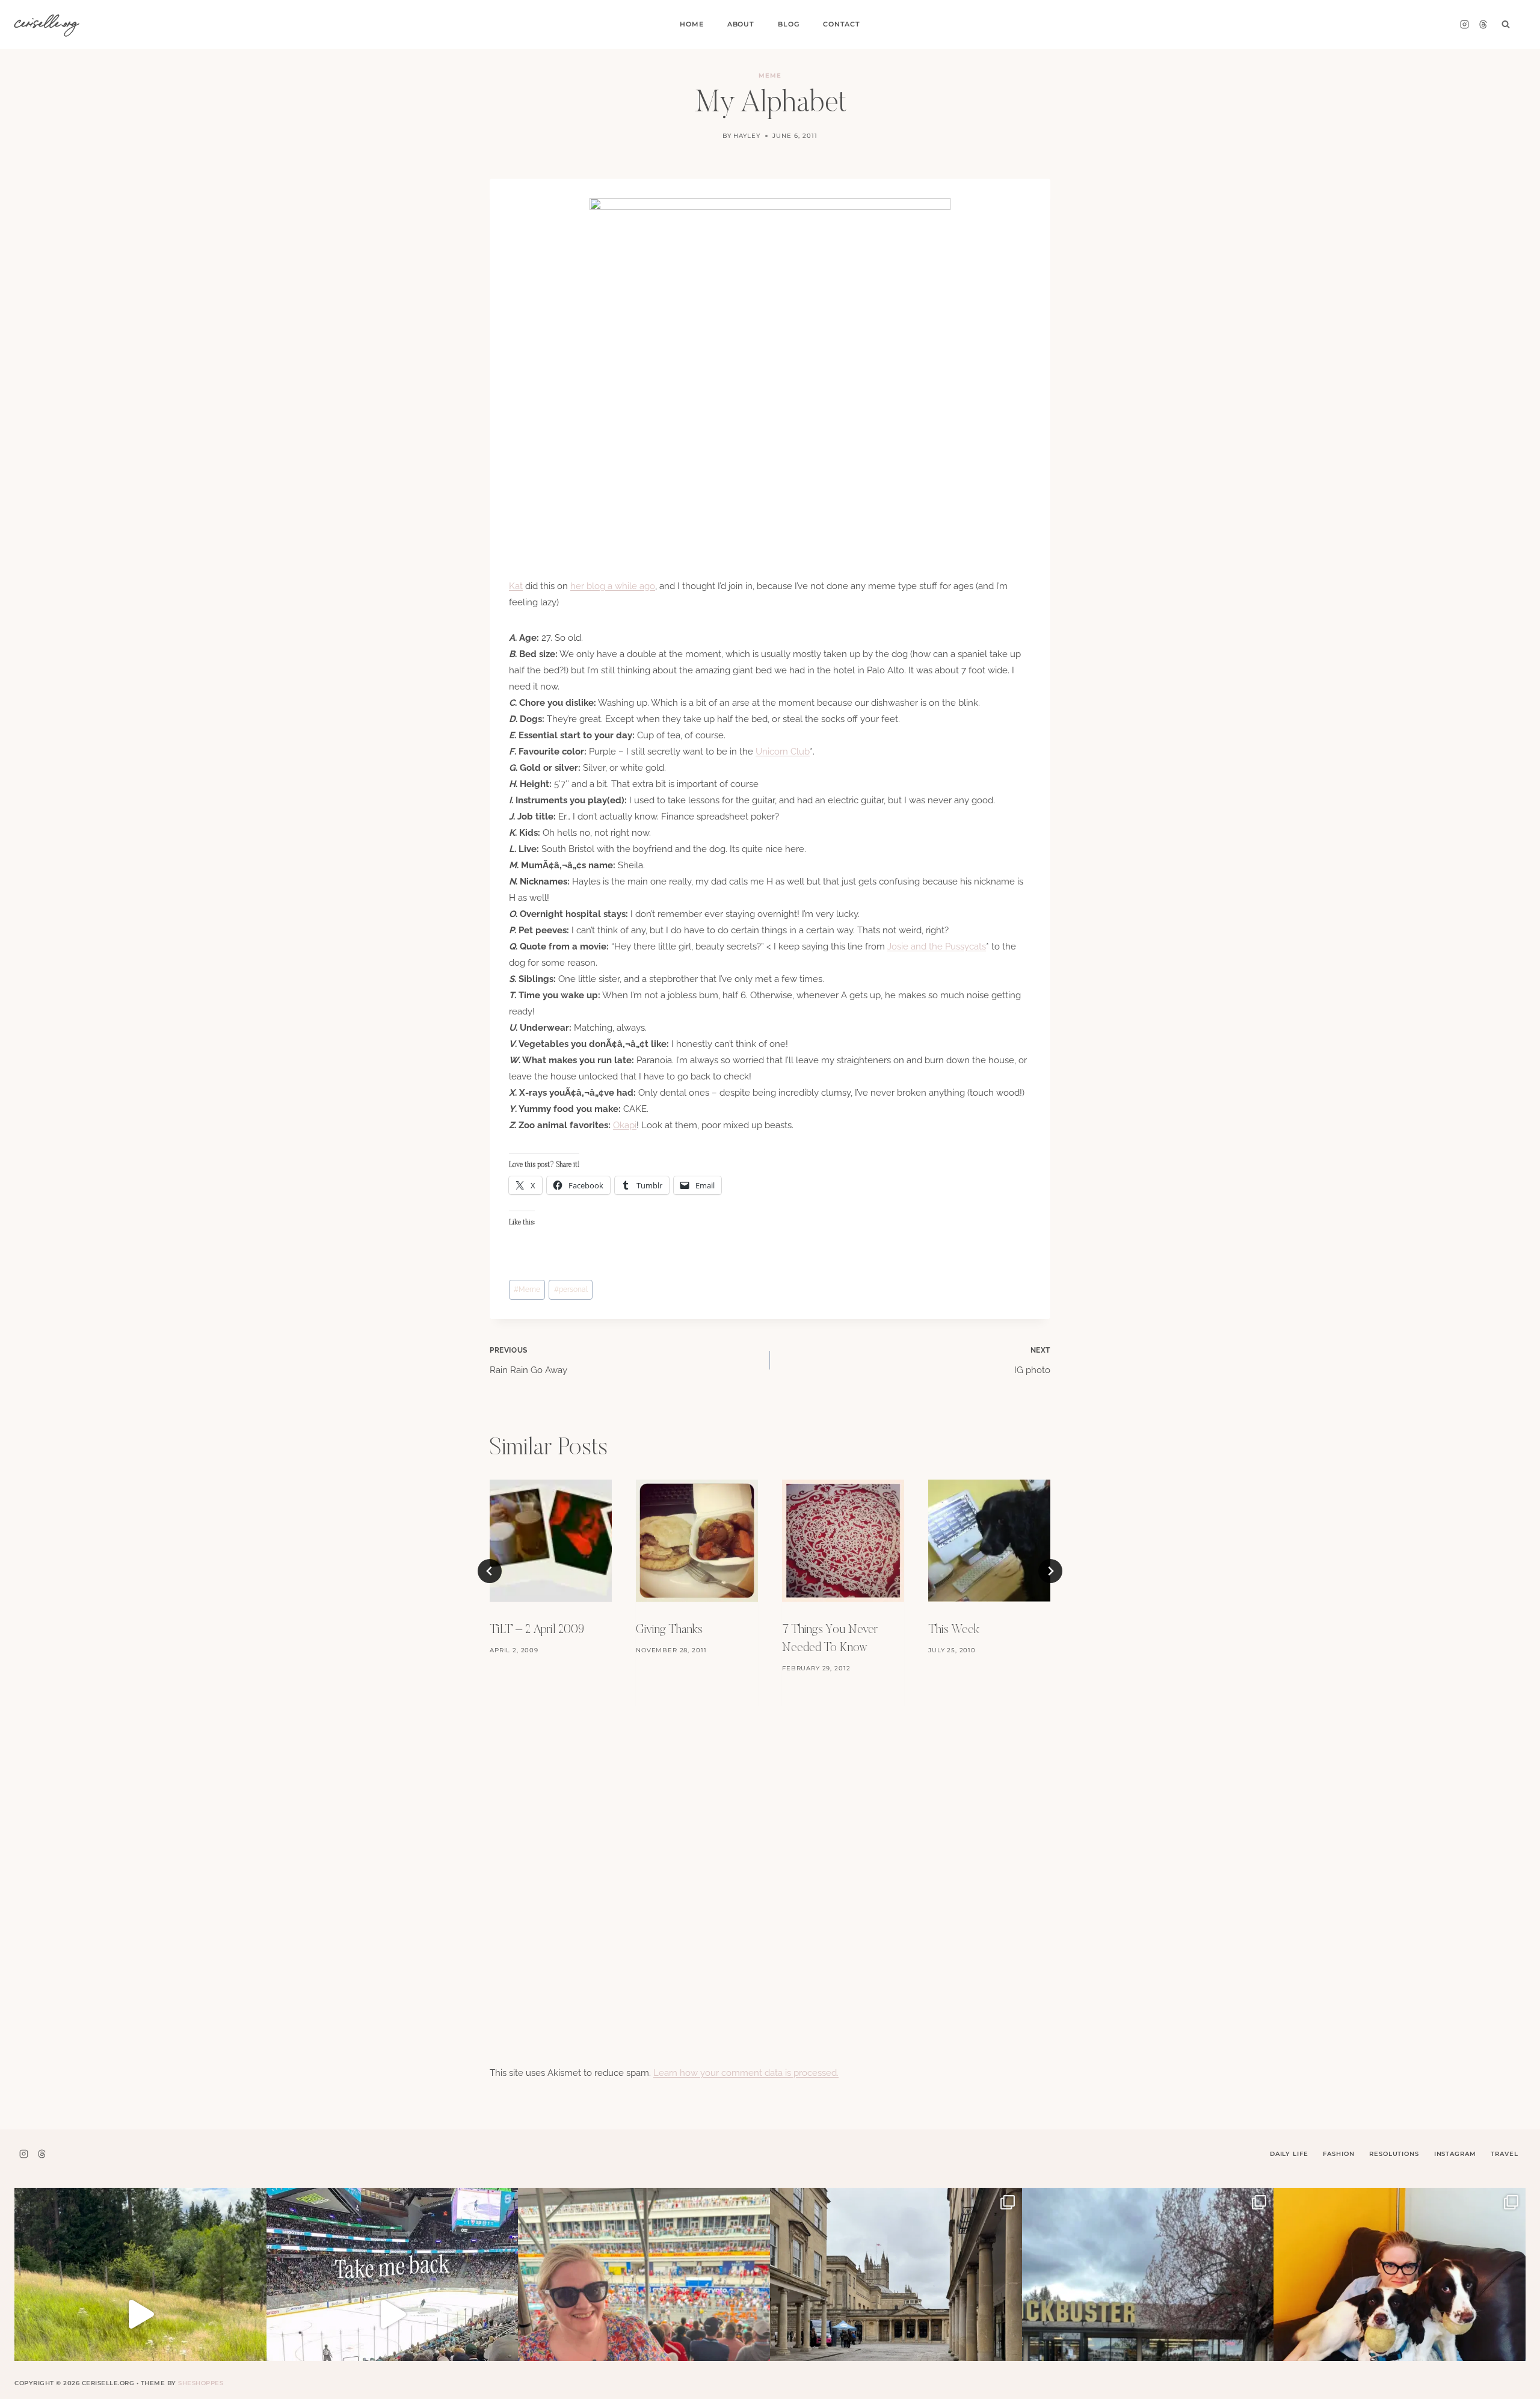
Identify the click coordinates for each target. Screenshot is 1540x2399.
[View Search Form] (1506, 25)
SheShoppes (201, 2383)
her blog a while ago (613, 586)
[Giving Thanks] (697, 1541)
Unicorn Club (783, 752)
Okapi (625, 1125)
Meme (770, 76)
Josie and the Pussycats (937, 946)
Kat (516, 586)
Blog (788, 24)
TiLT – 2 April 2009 (537, 1630)
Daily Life (1289, 2154)
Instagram (1455, 2154)
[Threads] (1483, 25)
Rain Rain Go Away (528, 1361)
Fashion (1338, 2154)
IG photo (1032, 1361)
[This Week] (989, 1541)
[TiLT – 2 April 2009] (551, 1541)
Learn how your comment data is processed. (746, 2073)
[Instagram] (1464, 25)
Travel (1504, 2154)
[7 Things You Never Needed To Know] (843, 1541)
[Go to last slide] (490, 1571)
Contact (842, 24)
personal (571, 1289)
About (741, 24)
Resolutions (1394, 2154)
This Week (954, 1630)
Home (691, 24)
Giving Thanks (669, 1630)
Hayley (747, 136)
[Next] (1050, 1571)
